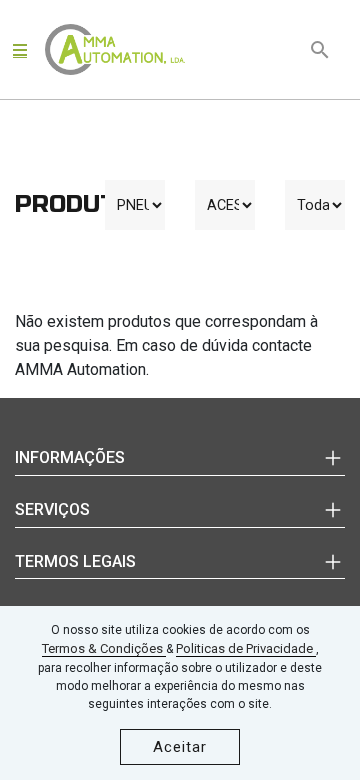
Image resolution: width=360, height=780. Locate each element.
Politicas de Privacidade (246, 648)
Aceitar (180, 747)
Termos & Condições (104, 648)
